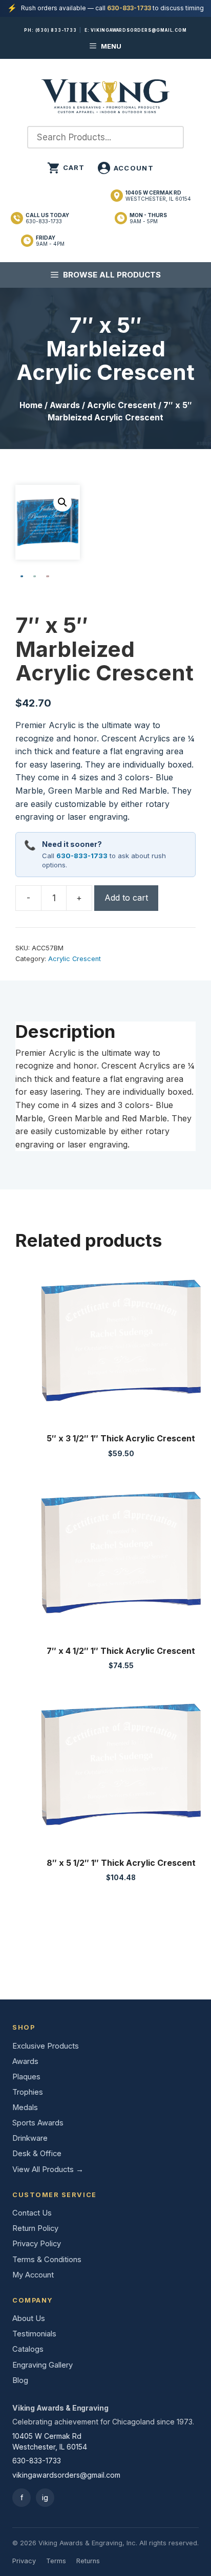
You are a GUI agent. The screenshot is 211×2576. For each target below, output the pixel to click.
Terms (56, 2561)
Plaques (26, 2077)
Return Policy (35, 2228)
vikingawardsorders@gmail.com (139, 30)
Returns (88, 2561)
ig (45, 2497)
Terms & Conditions (47, 2260)
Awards (65, 405)
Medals (25, 2107)
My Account (33, 2275)
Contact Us (32, 2213)
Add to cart (126, 898)
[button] (62, 502)
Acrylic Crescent (122, 405)
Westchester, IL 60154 (158, 196)
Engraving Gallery (43, 2365)
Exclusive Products (46, 2046)
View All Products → (48, 2169)
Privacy (24, 2561)
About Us (29, 2318)
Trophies (28, 2092)
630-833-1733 (129, 8)
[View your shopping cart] (66, 168)
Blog (20, 2380)
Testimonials (34, 2334)
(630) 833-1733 (56, 30)
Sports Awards (38, 2123)
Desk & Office (37, 2154)
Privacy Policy (37, 2244)
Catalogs (28, 2349)
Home (31, 405)
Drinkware (30, 2138)
